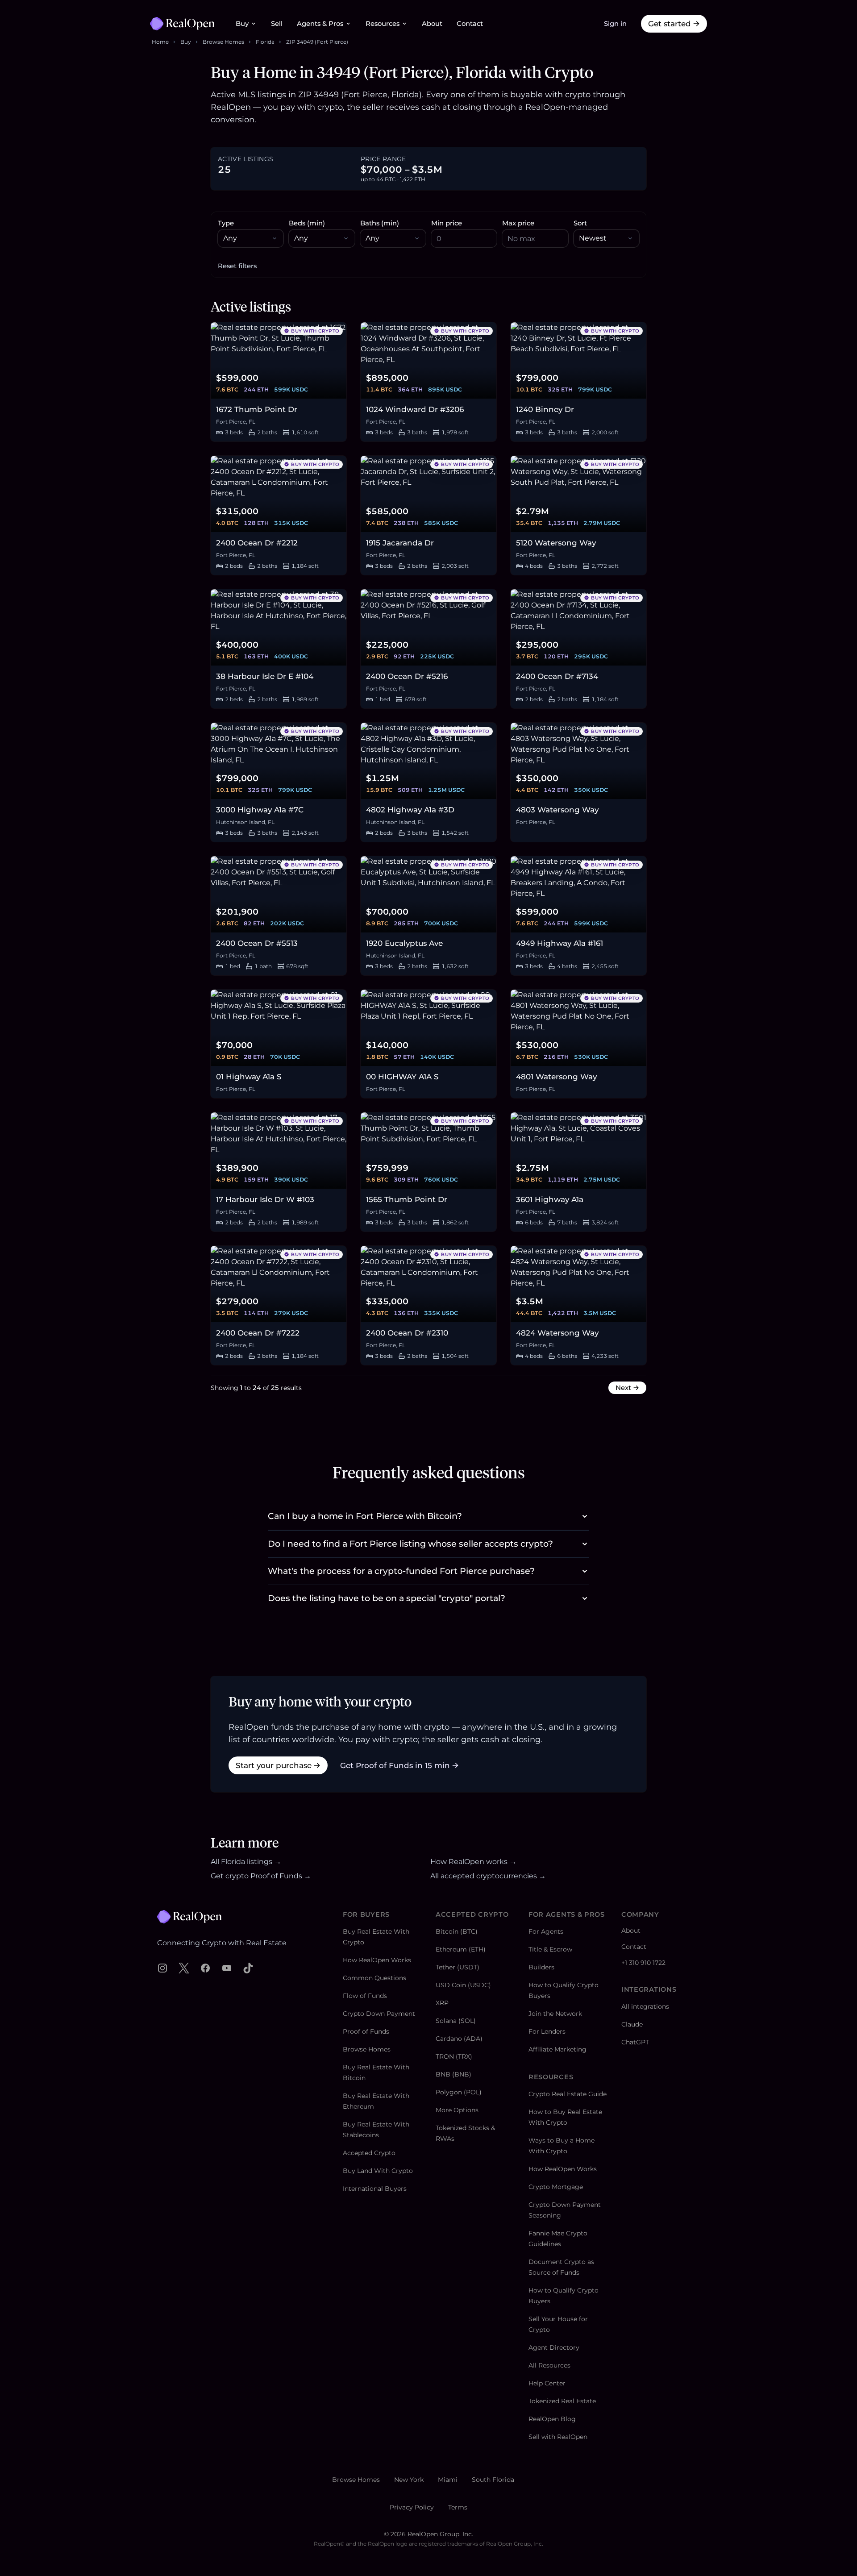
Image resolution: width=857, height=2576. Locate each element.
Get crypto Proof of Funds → (261, 1876)
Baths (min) (380, 223)
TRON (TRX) (454, 2056)
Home (160, 42)
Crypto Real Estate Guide (568, 2094)
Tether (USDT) (458, 1967)
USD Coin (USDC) (463, 1985)
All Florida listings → (246, 1862)
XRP (442, 2003)
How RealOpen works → (473, 1862)
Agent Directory (554, 2347)
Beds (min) (307, 223)
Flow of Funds (365, 1996)
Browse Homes (223, 42)
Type (226, 223)
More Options (457, 2110)
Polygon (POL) (459, 2092)
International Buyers (375, 2189)
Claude (632, 2024)
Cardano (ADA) (459, 2039)
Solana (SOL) (456, 2021)
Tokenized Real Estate (562, 2401)
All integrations (645, 2006)
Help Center (547, 2383)
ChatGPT (635, 2042)
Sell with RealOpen (558, 2437)
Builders (541, 1967)
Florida (265, 42)
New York (409, 2480)
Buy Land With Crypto (378, 2171)
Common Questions (374, 1978)
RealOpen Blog (552, 2419)
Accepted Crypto (369, 2153)
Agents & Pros (320, 24)
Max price (518, 223)
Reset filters (237, 266)
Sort (580, 223)
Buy (242, 24)
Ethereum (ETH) (461, 1949)
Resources (383, 24)
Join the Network (555, 2014)
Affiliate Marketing (557, 2049)
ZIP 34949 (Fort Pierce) (317, 42)
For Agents (546, 1931)
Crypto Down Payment (379, 2014)
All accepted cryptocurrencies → (488, 1876)
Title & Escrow (550, 1949)
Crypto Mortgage (556, 2187)
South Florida (493, 2480)
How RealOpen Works (377, 1960)
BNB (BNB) (453, 2074)
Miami (448, 2480)
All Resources (549, 2365)
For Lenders (547, 2031)
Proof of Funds (366, 2031)
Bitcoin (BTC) (457, 1931)
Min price (447, 223)
